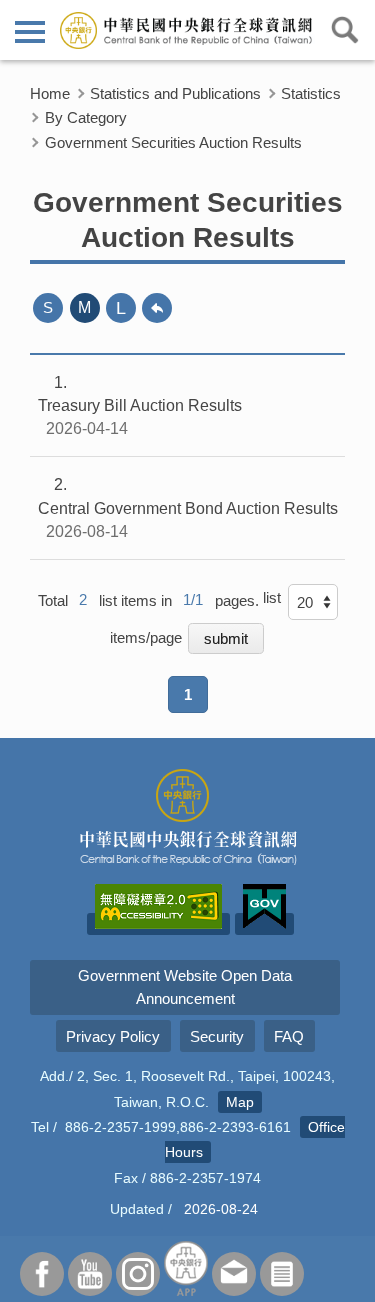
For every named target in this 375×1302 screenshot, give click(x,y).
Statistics (311, 93)
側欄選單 (30, 30)
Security (217, 1036)
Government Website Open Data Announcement (185, 987)
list (272, 597)
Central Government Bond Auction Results (188, 507)
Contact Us (234, 1274)
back (157, 308)
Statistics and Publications (175, 93)
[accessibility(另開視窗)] (158, 924)
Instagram (138, 1274)
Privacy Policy (113, 1036)
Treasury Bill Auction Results (140, 405)
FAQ (289, 1036)
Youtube (90, 1274)
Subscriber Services (282, 1274)
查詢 (345, 30)
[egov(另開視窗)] (264, 924)
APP (186, 1268)
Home (50, 93)
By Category (86, 117)
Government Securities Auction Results (173, 142)
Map (240, 1102)
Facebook (42, 1274)
